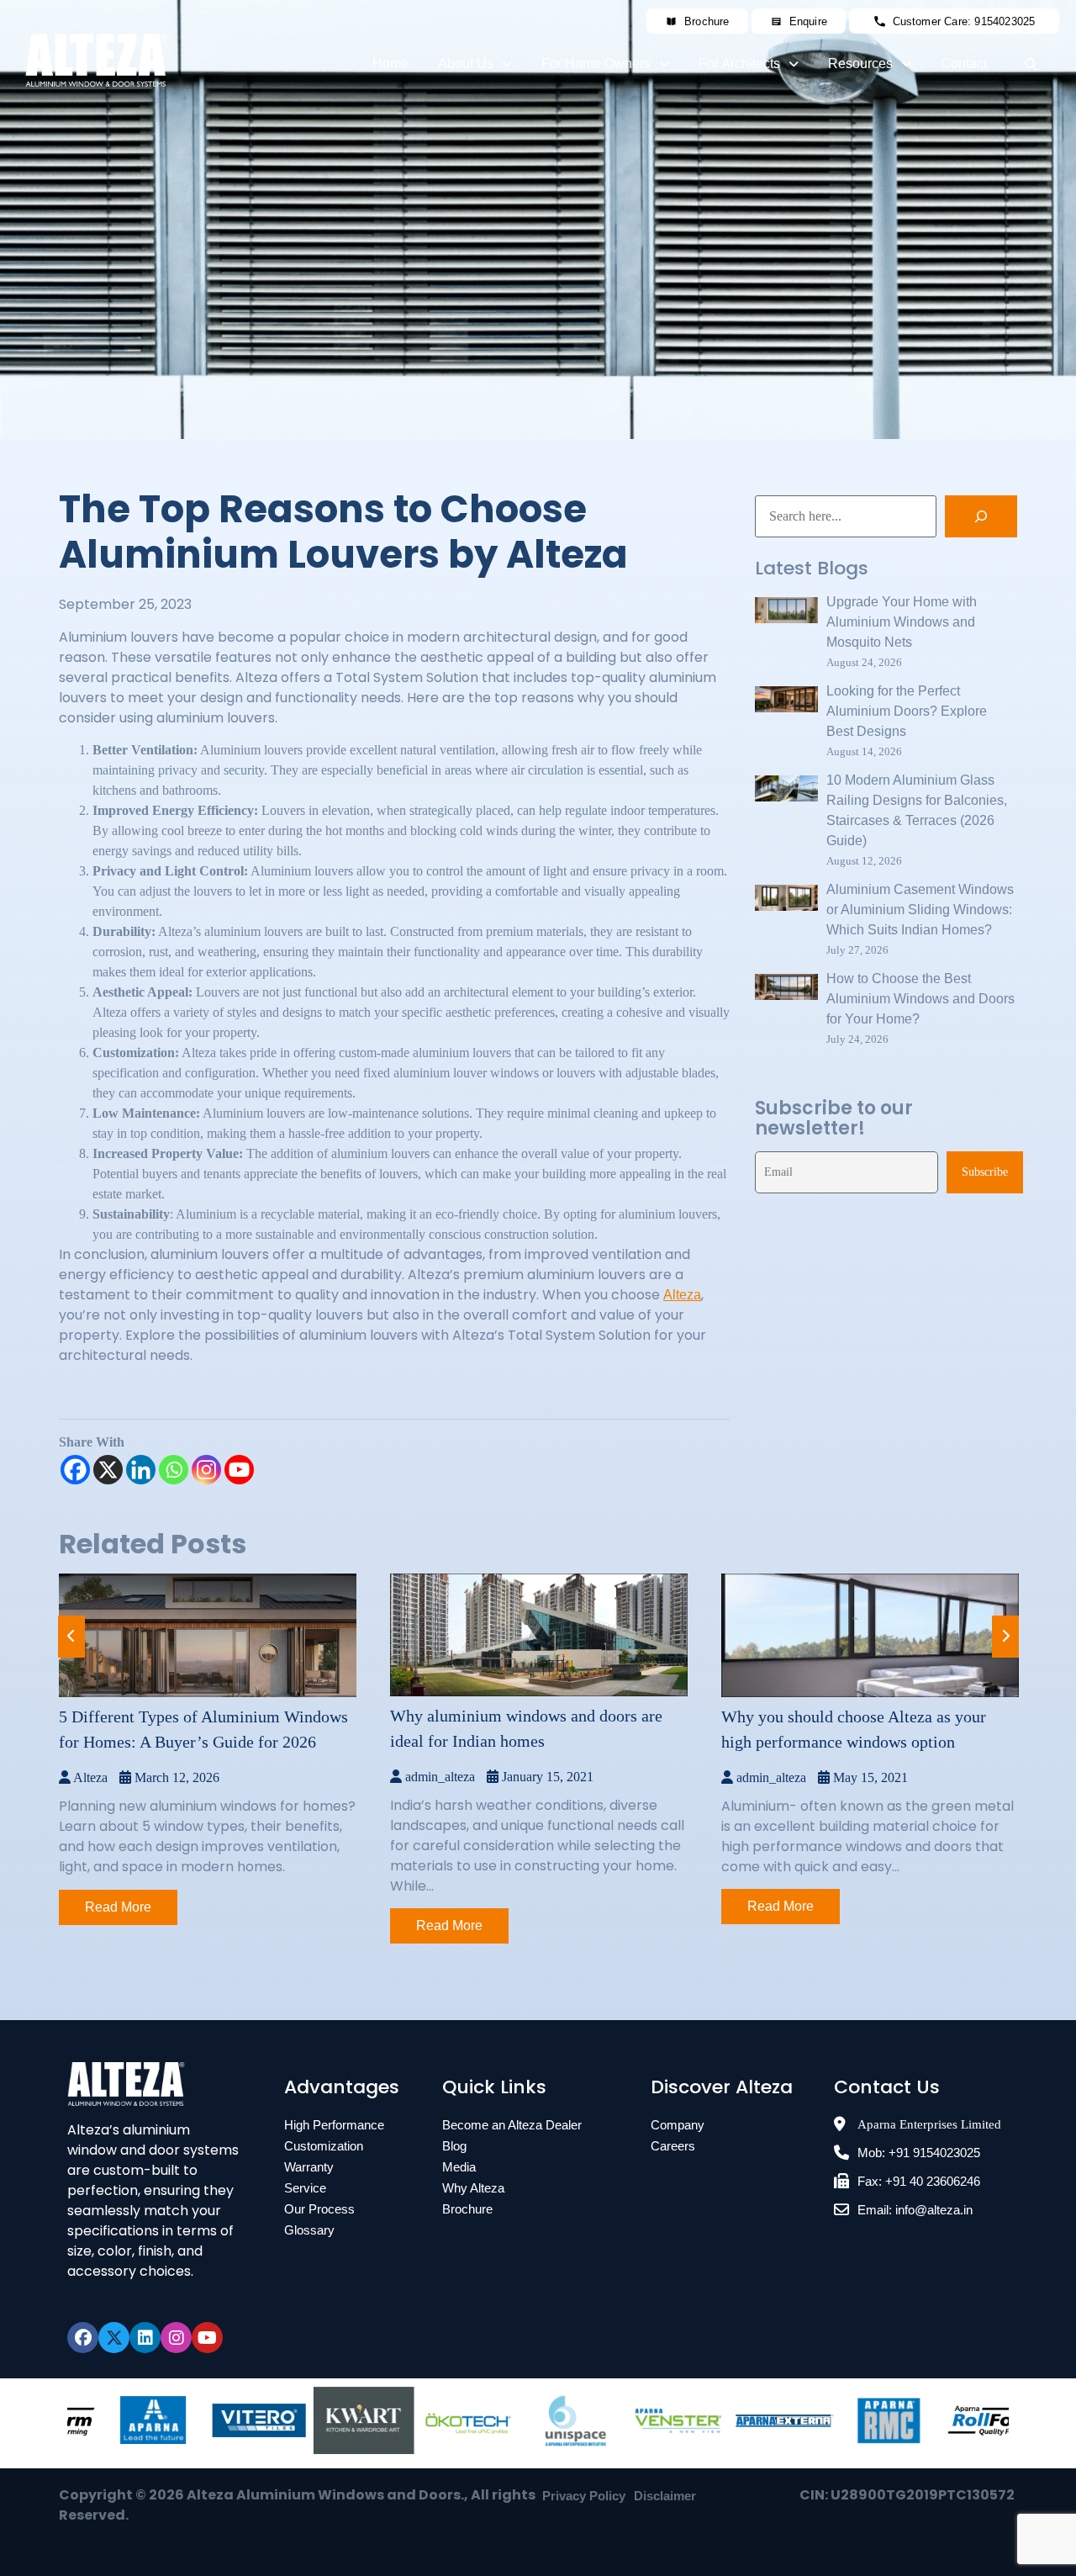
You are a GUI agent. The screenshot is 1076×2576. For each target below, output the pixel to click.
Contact (964, 63)
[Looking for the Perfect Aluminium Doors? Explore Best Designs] (786, 702)
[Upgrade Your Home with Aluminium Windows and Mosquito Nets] (786, 613)
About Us (466, 63)
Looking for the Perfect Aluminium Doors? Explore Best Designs (907, 711)
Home (390, 63)
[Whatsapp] (174, 1470)
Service (305, 2188)
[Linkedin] (141, 1470)
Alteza (682, 1295)
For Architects (739, 63)
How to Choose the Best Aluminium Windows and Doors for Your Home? (920, 999)
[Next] (1005, 1637)
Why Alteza (473, 2188)
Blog (454, 2146)
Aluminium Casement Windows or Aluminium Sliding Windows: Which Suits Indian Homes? (920, 910)
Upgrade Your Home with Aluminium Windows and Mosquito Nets (902, 622)
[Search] (981, 516)
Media (459, 2167)
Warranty (309, 2167)
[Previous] (71, 1637)
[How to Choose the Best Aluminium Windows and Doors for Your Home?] (786, 990)
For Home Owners (596, 63)
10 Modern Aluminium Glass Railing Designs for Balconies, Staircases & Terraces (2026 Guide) (917, 810)
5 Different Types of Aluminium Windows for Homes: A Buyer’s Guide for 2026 (203, 1729)
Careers (673, 2146)
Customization (324, 2146)
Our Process (319, 2209)
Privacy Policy (584, 2496)
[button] (475, 64)
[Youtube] (239, 1470)
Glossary (309, 2230)
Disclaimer (665, 2496)
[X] (108, 1470)
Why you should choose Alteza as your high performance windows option (854, 1729)
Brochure (467, 2209)
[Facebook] (75, 1470)
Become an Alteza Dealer (512, 2125)
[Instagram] (206, 1470)
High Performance (334, 2125)
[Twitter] (114, 2338)
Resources (860, 63)
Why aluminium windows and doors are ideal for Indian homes (526, 1728)
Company (678, 2125)
